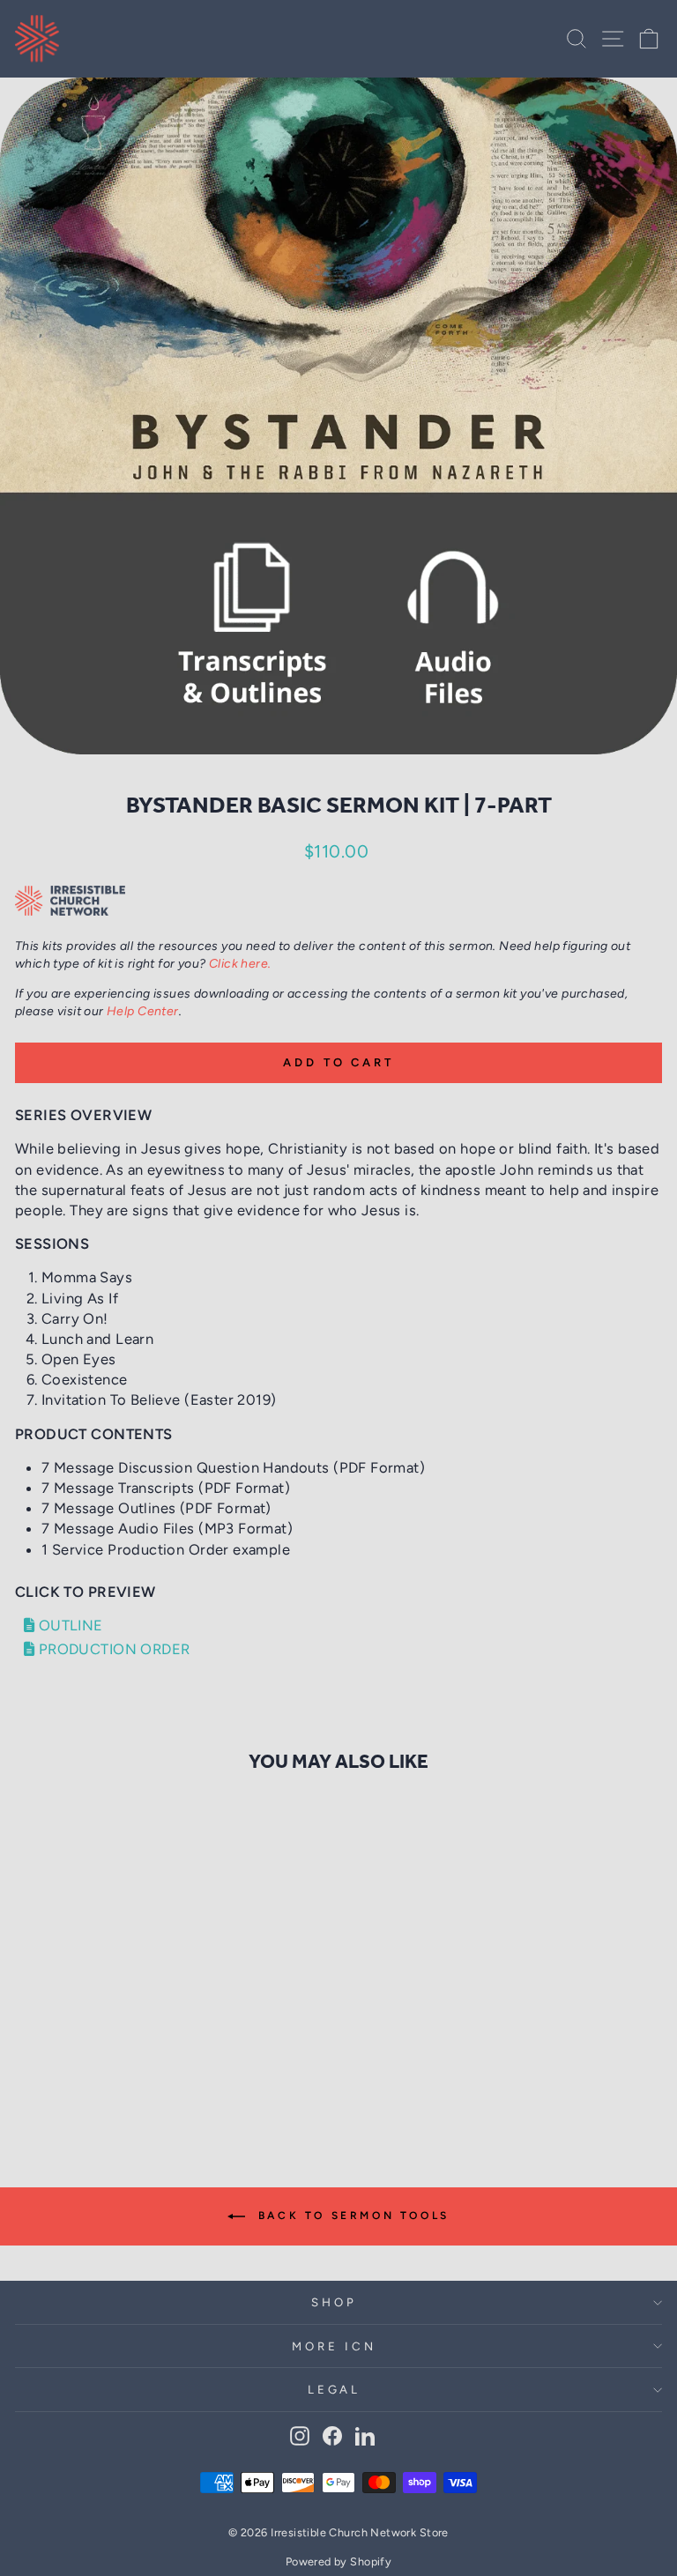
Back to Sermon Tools (351, 2216)
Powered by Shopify (338, 2561)
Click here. (240, 964)
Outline (68, 1625)
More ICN (334, 2346)
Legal (335, 2389)
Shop (334, 2302)
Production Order (112, 1649)
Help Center (143, 1011)
